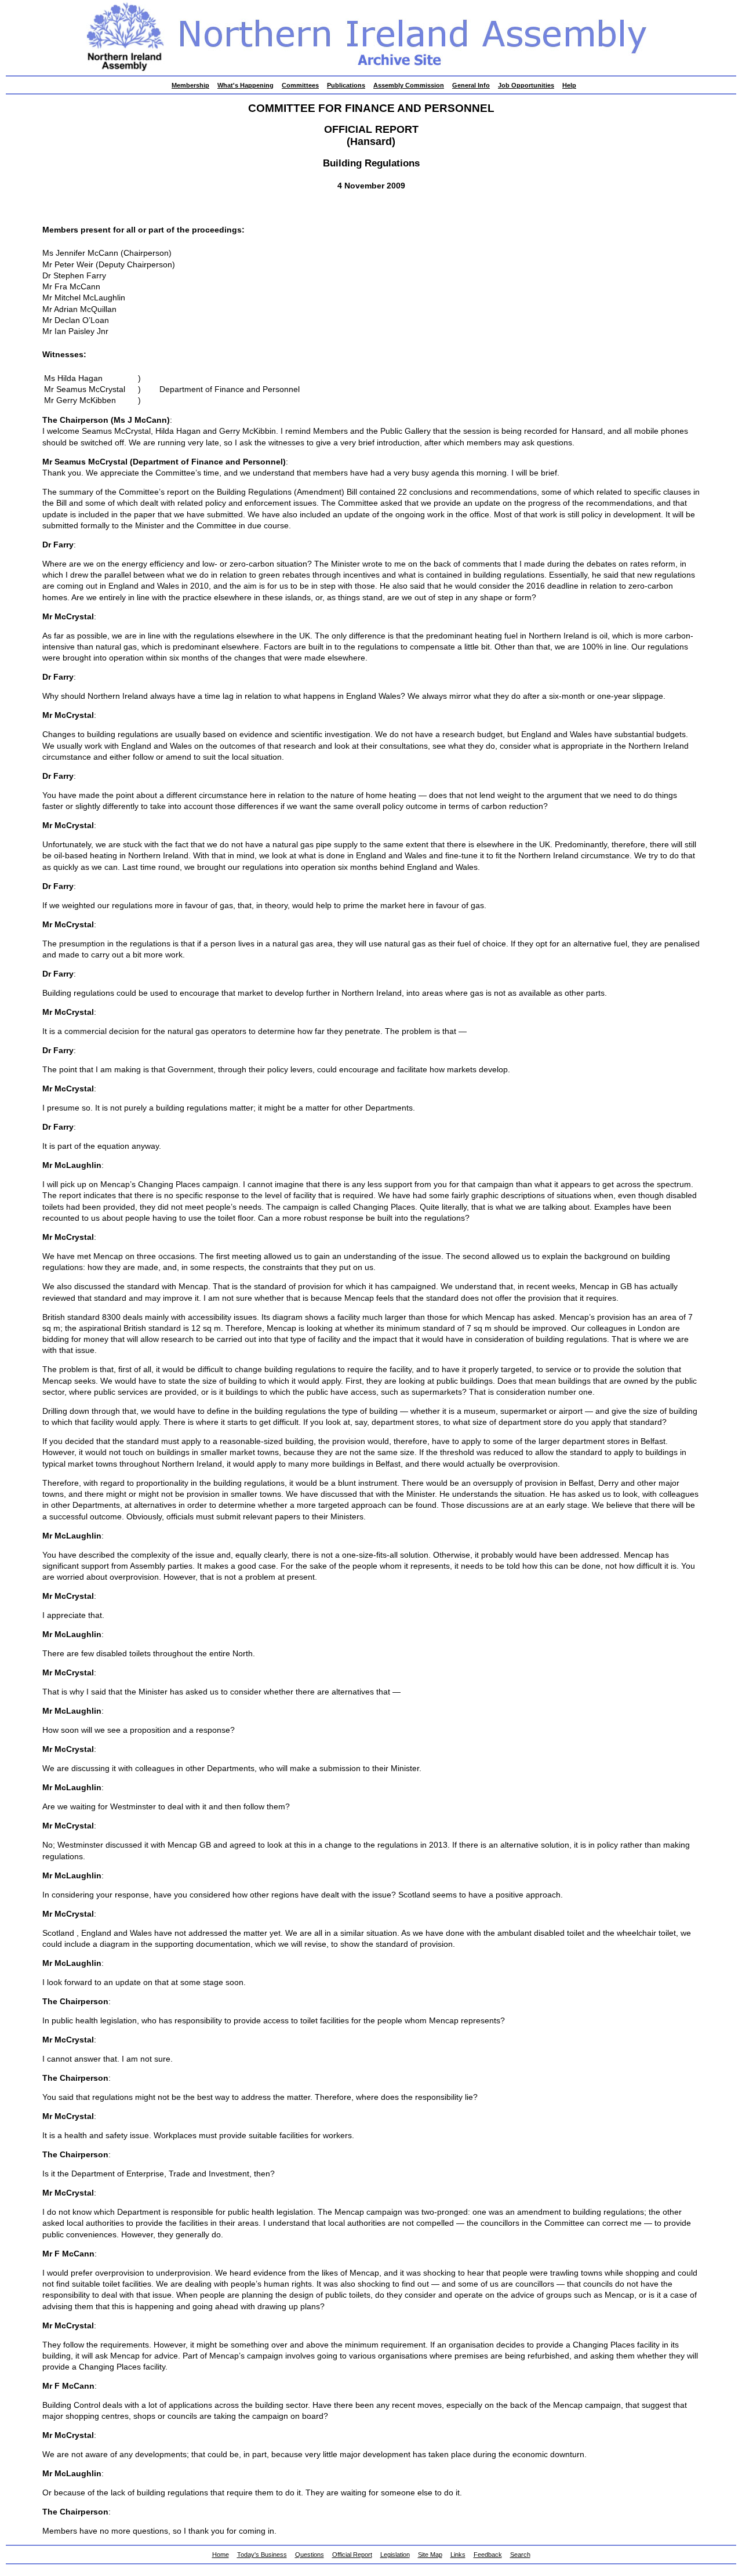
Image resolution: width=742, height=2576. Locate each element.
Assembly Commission (409, 85)
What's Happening (245, 85)
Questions (310, 2555)
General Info (471, 85)
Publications (346, 85)
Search (520, 2555)
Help (569, 85)
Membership (190, 85)
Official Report (352, 2555)
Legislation (395, 2555)
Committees (300, 85)
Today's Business (262, 2555)
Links (458, 2555)
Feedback (488, 2555)
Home (221, 2555)
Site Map (430, 2555)
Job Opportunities (526, 85)
